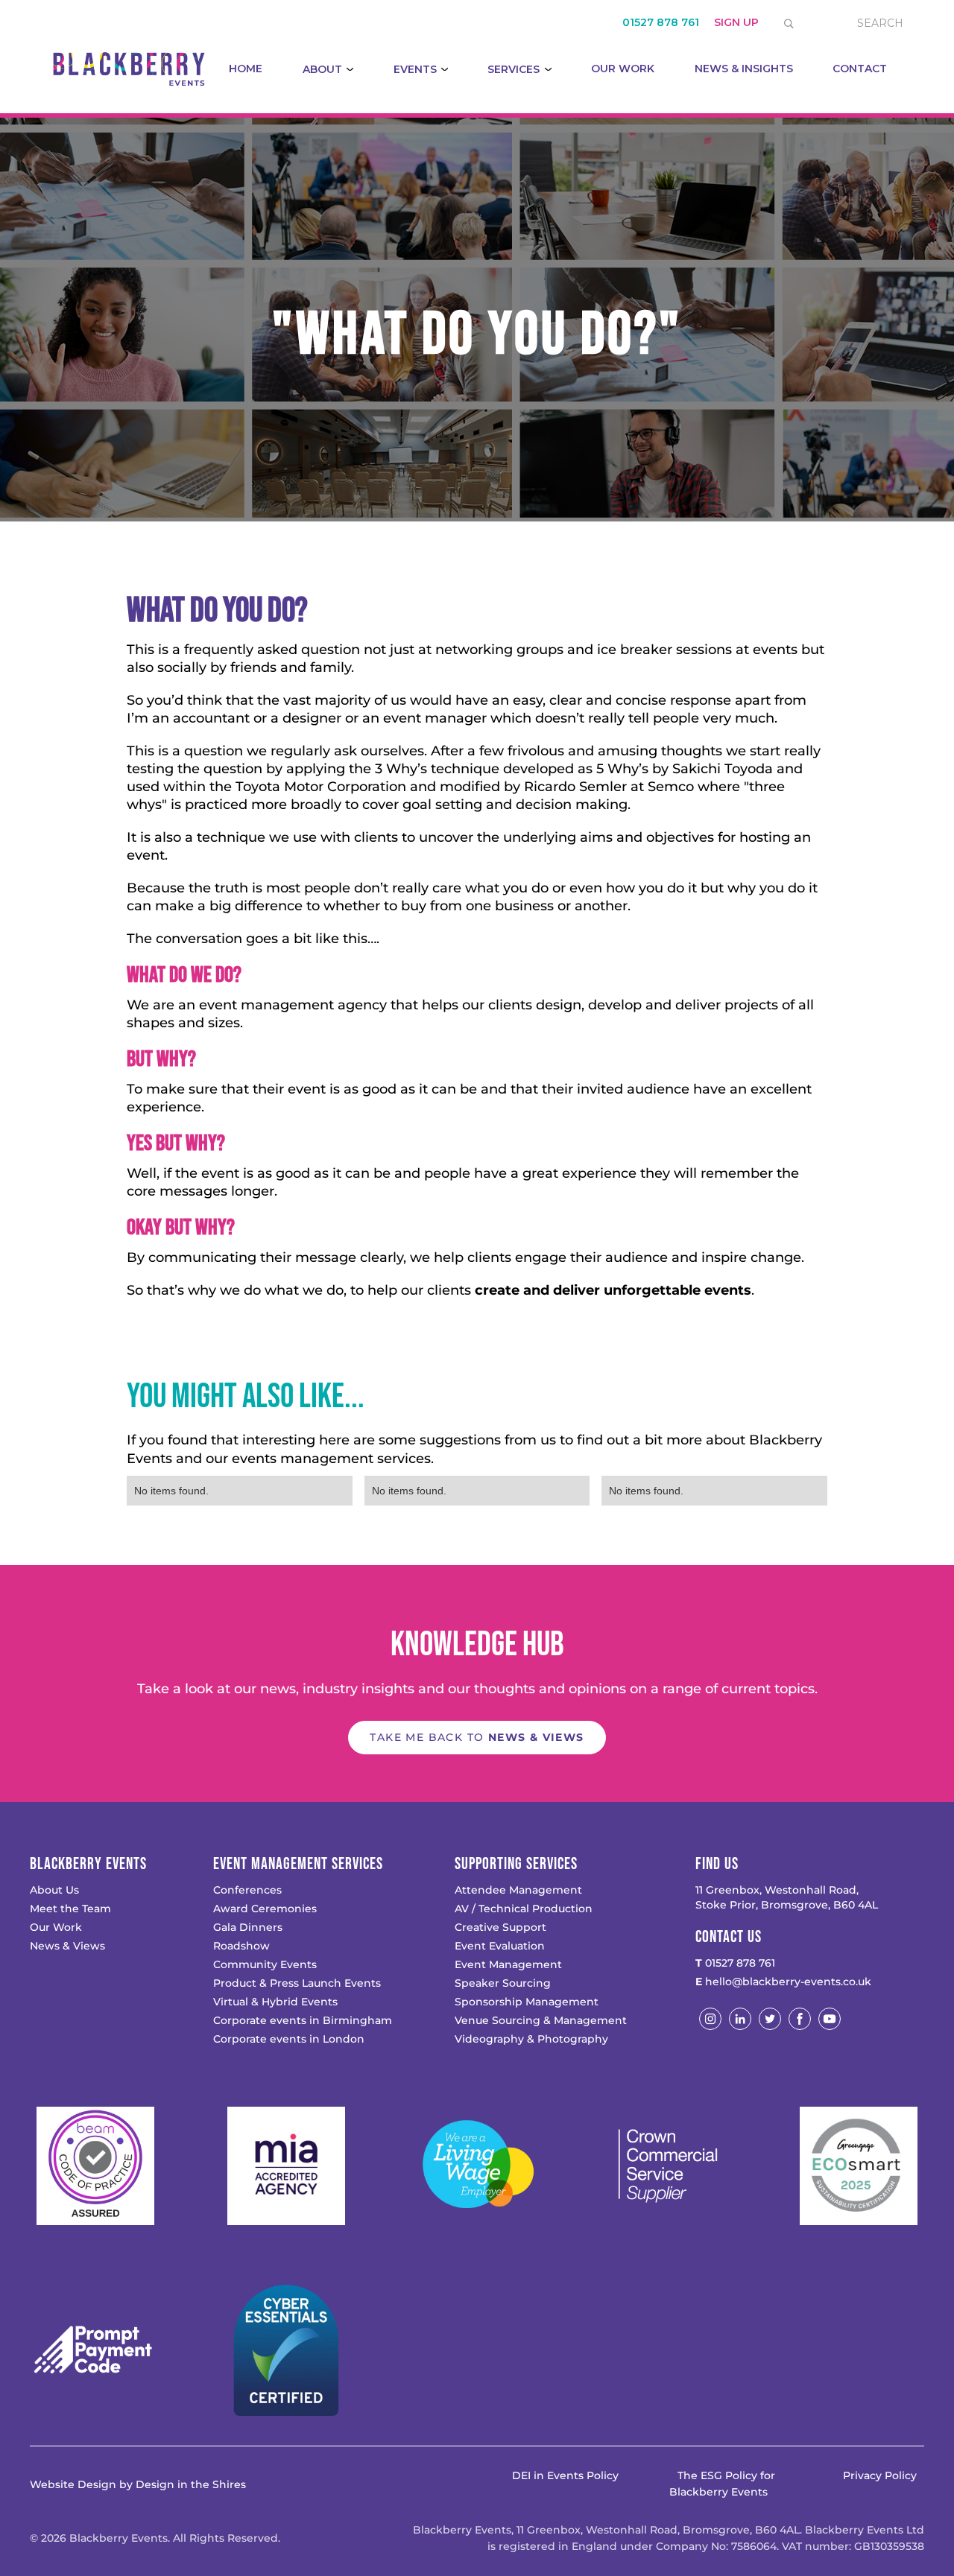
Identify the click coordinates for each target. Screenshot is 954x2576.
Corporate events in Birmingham (303, 2020)
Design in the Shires (191, 2484)
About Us (54, 1890)
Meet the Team (70, 1909)
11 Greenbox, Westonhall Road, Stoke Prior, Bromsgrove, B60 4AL (787, 1897)
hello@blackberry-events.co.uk (783, 1982)
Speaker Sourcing (503, 1983)
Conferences (247, 1890)
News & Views (67, 1946)
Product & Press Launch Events (297, 1983)
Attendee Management (518, 1890)
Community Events (265, 1964)
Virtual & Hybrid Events (275, 2002)
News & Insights (744, 69)
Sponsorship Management (527, 2002)
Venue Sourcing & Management (541, 2020)
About (322, 69)
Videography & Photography (531, 2039)
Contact (860, 69)
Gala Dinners (248, 1927)
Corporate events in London (289, 2039)
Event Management (508, 1964)
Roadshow (241, 1946)
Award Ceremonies (265, 1909)
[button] (328, 69)
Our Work (623, 69)
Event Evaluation (500, 1946)
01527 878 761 (735, 1963)
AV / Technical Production (524, 1909)
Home (246, 69)
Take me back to (477, 1737)
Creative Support (500, 1927)
